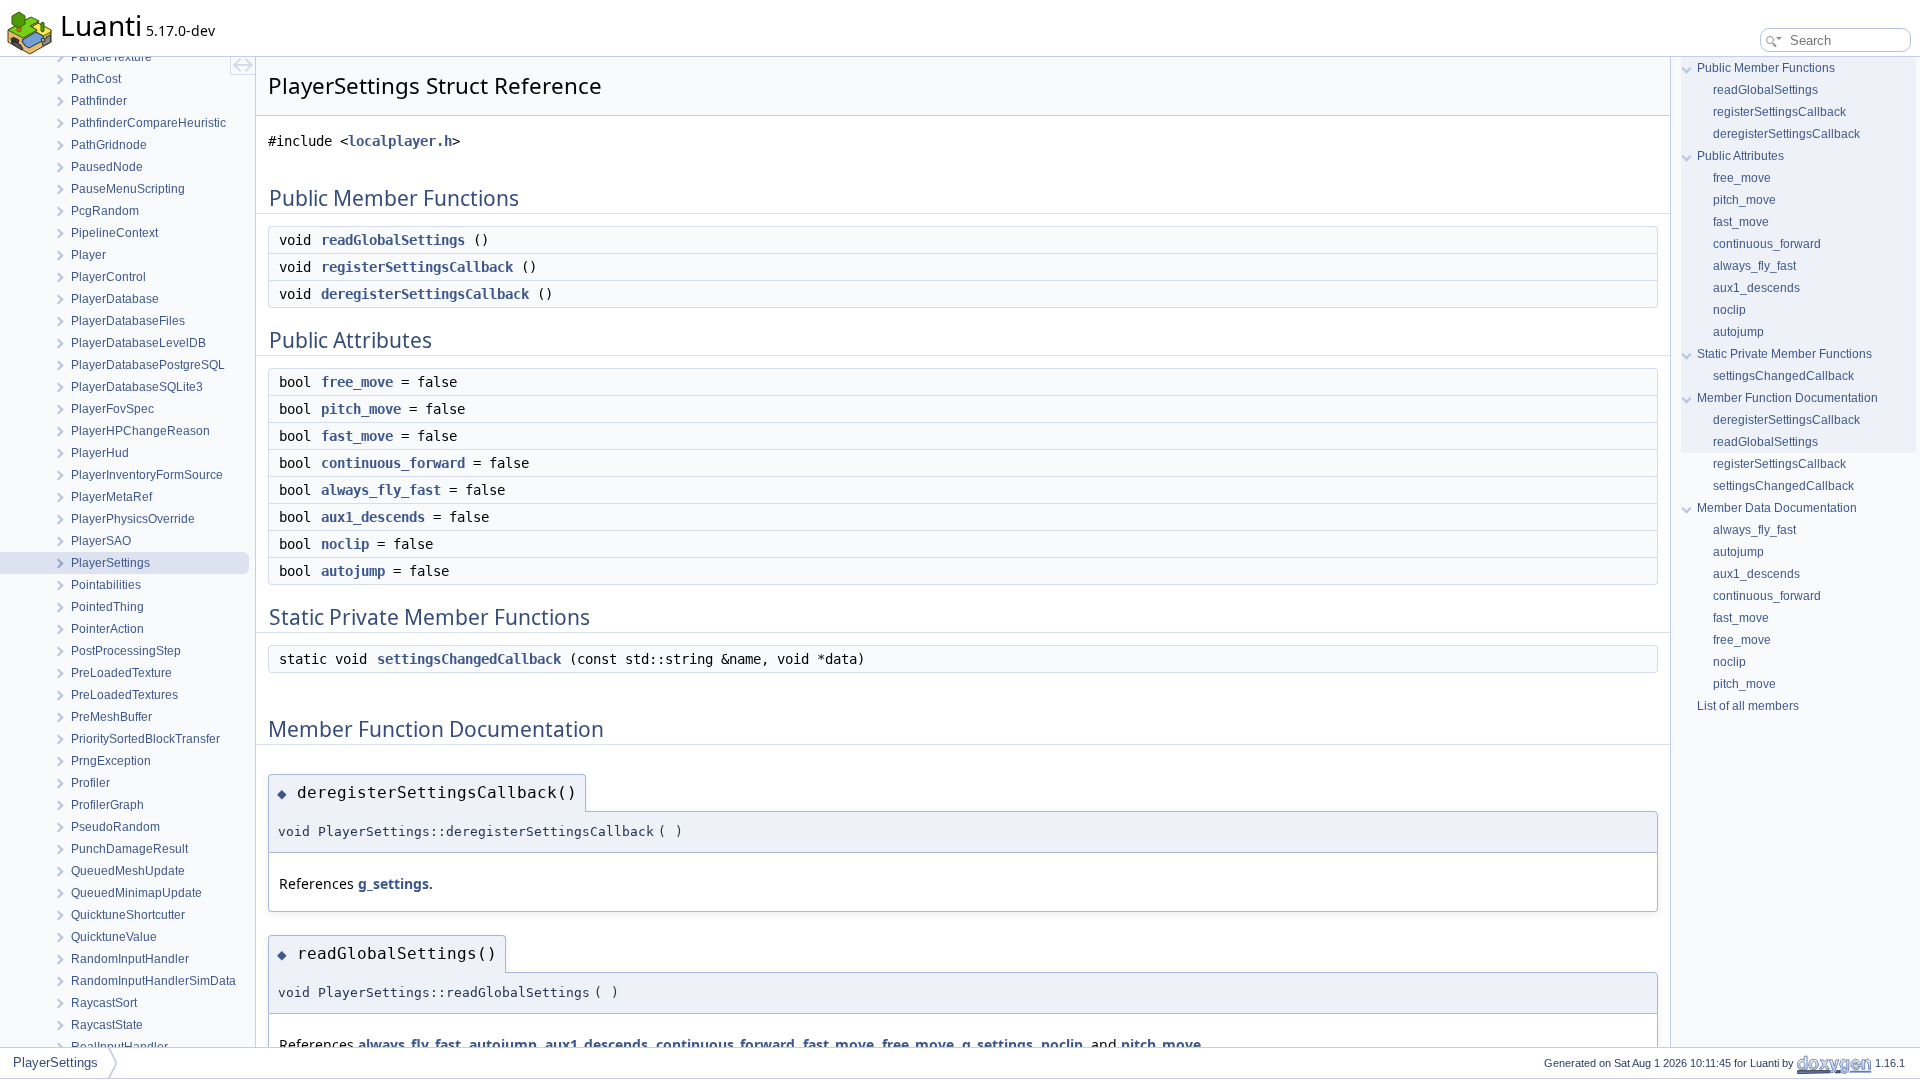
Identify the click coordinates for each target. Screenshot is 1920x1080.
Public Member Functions (1766, 68)
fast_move (357, 436)
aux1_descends (373, 517)
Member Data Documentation (1777, 508)
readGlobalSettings (393, 240)
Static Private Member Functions (1784, 354)
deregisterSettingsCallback (425, 294)
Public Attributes (1740, 156)
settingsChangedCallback (469, 659)
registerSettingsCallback (417, 267)
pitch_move (361, 409)
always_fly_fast (381, 490)
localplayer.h (400, 141)
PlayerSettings (55, 1062)
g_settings (393, 883)
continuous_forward (393, 463)
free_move (357, 382)
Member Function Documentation (1787, 398)
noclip (345, 544)
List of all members (1748, 706)
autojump (353, 571)
